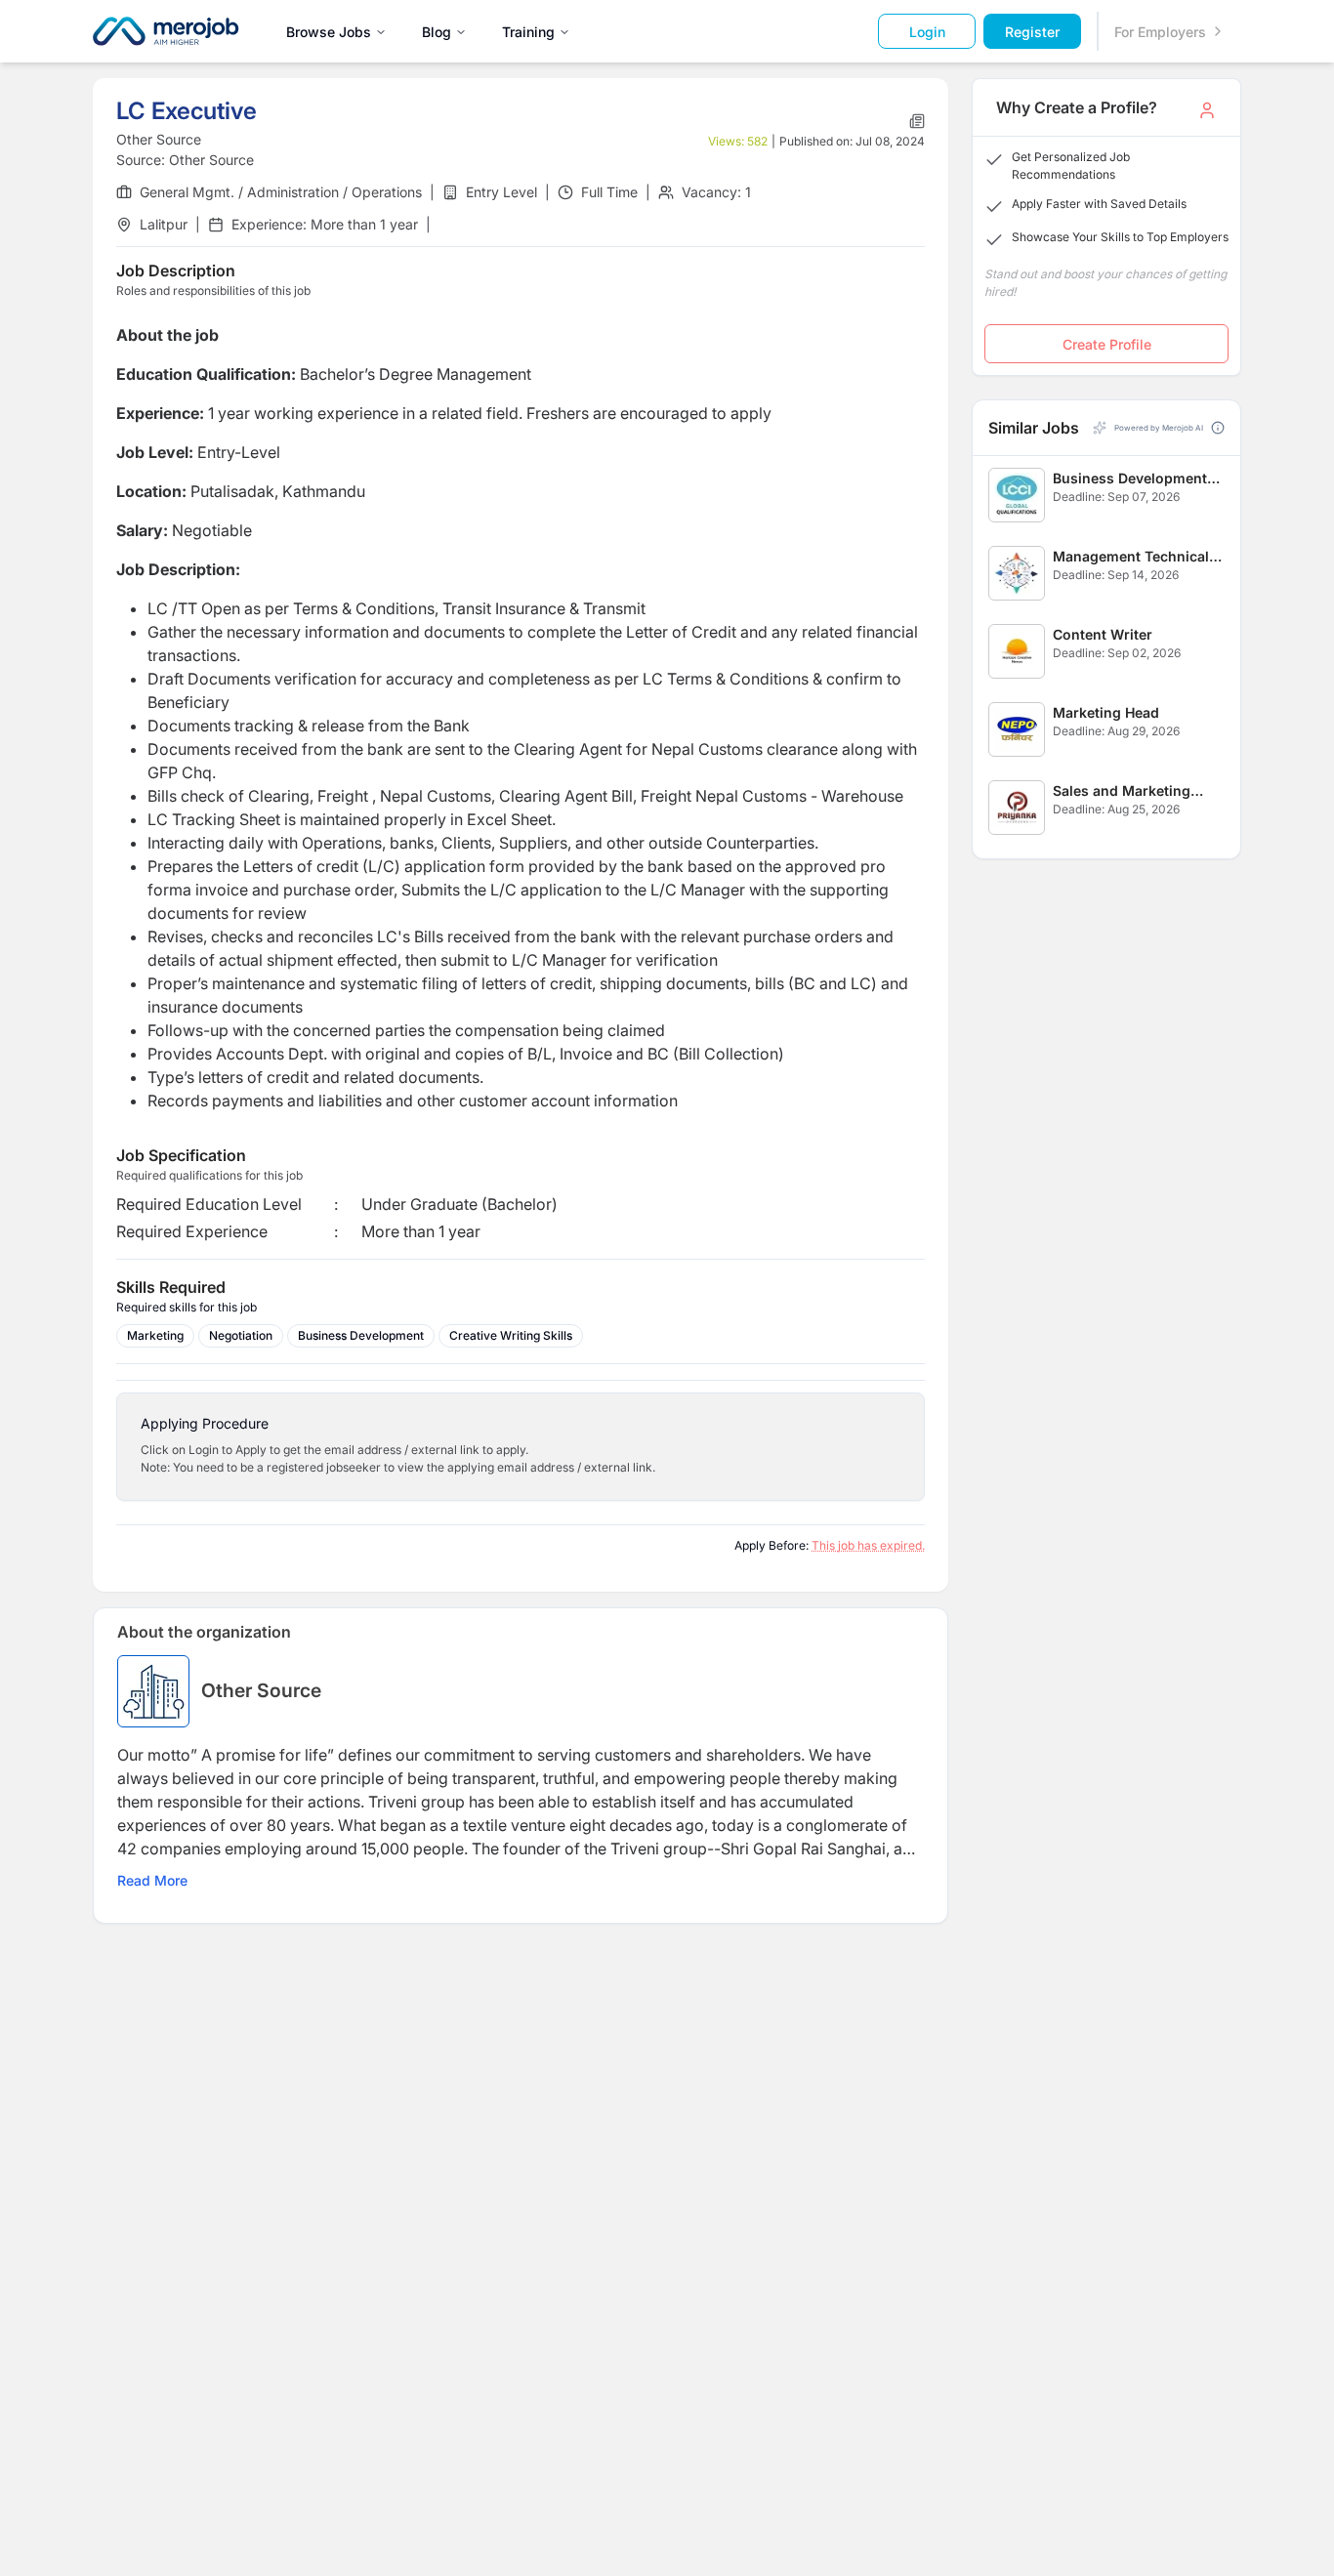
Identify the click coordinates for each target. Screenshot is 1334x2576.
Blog (437, 32)
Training (528, 32)
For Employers (1160, 32)
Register (1032, 32)
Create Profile (1107, 344)
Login (927, 32)
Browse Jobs (329, 32)
